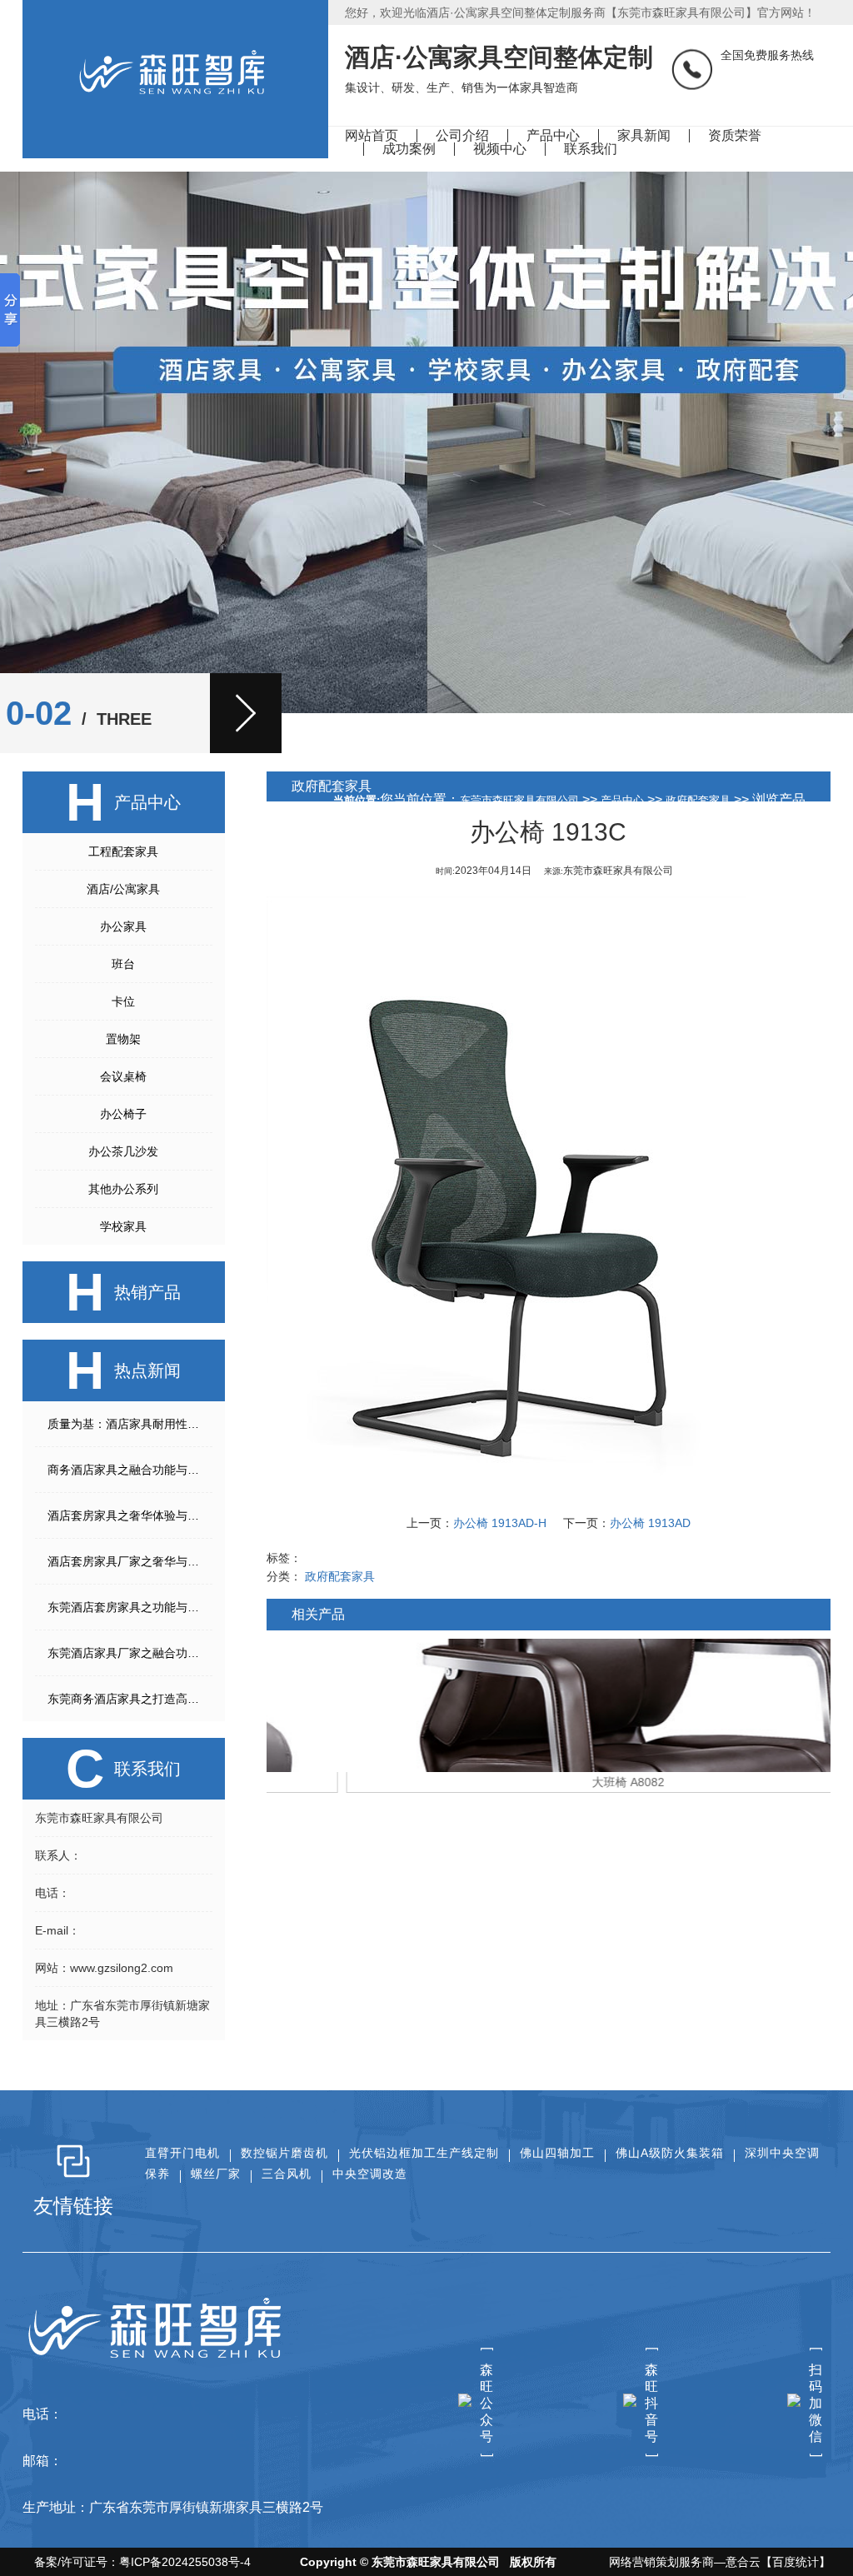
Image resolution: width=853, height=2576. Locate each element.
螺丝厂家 (216, 2174)
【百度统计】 (796, 2562)
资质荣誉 (735, 135)
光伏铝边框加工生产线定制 (424, 2153)
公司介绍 (462, 135)
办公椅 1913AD (650, 1523)
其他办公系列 (123, 1189)
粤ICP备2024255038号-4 (185, 2562)
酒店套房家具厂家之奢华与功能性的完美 (130, 1561)
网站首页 (372, 135)
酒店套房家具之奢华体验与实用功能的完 (130, 1515)
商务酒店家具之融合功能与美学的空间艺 (130, 1470)
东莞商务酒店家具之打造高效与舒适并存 (130, 1699)
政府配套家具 (698, 800)
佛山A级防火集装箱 (670, 2153)
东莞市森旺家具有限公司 (519, 800)
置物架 (123, 1039)
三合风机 (287, 2174)
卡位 (123, 1001)
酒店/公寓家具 (123, 889)
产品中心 (553, 135)
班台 (123, 964)
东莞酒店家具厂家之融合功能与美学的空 (130, 1653)
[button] (246, 713)
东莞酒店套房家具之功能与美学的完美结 (130, 1607)
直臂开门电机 (182, 2153)
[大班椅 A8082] (549, 1705)
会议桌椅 (123, 1076)
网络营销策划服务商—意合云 (685, 2562)
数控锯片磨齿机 (284, 2153)
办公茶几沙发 (123, 1151)
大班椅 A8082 (549, 1782)
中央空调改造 (370, 2174)
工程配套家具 (123, 851)
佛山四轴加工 (557, 2153)
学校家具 (123, 1226)
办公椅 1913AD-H (500, 1523)
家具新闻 (644, 135)
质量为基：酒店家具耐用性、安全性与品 (130, 1424)
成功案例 (409, 149)
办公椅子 (123, 1114)
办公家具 (123, 926)
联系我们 (591, 149)
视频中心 (500, 149)
